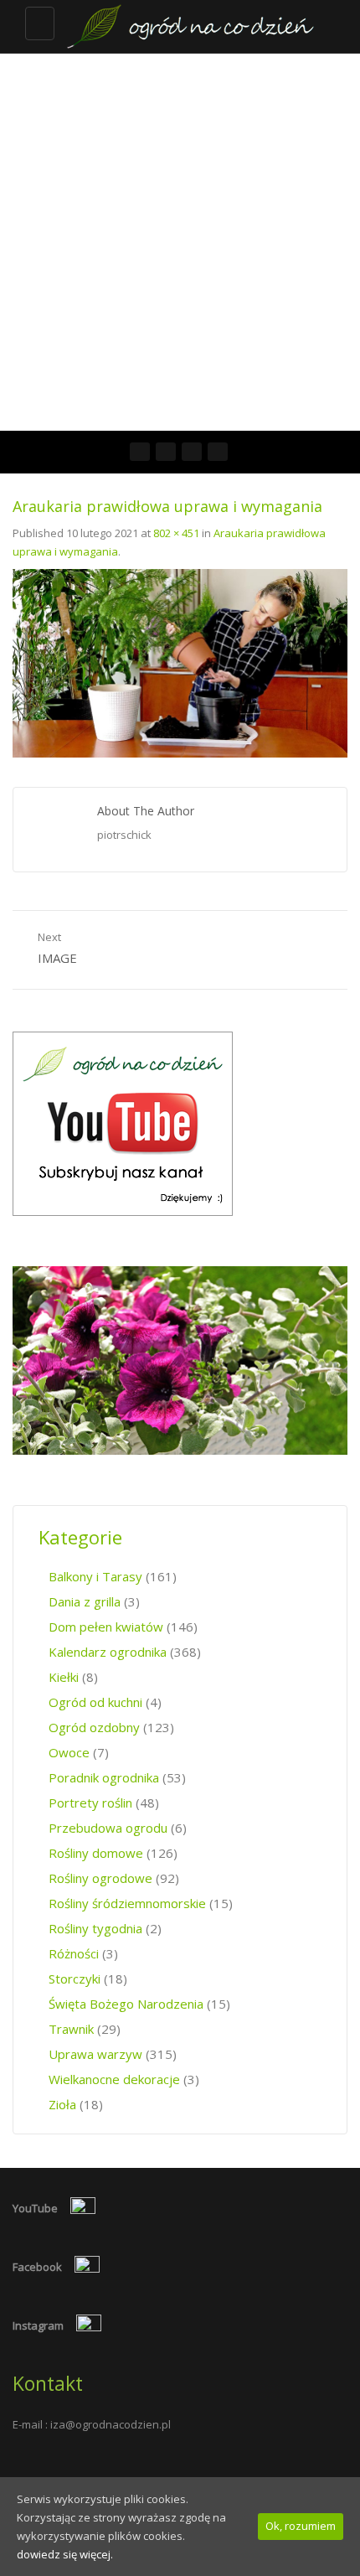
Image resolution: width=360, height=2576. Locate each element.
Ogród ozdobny (94, 1727)
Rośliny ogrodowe (100, 1878)
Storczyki (75, 1979)
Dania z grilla (85, 1601)
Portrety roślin (90, 1803)
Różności (74, 1953)
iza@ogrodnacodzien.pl (111, 2424)
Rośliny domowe (96, 1853)
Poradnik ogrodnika (104, 1777)
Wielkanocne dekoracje (114, 2079)
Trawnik (71, 2029)
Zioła (62, 2104)
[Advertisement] (180, 242)
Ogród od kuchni (95, 1702)
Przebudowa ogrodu (108, 1828)
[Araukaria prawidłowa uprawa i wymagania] (180, 662)
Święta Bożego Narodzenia (126, 2004)
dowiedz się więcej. (65, 2554)
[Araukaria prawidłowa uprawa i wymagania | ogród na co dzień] (188, 26)
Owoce (69, 1752)
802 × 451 (176, 533)
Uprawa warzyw (95, 2054)
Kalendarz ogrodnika (108, 1652)
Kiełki (64, 1677)
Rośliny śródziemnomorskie (127, 1903)
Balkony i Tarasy (95, 1576)
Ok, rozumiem (301, 2526)
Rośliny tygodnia (95, 1928)
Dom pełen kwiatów (106, 1627)
